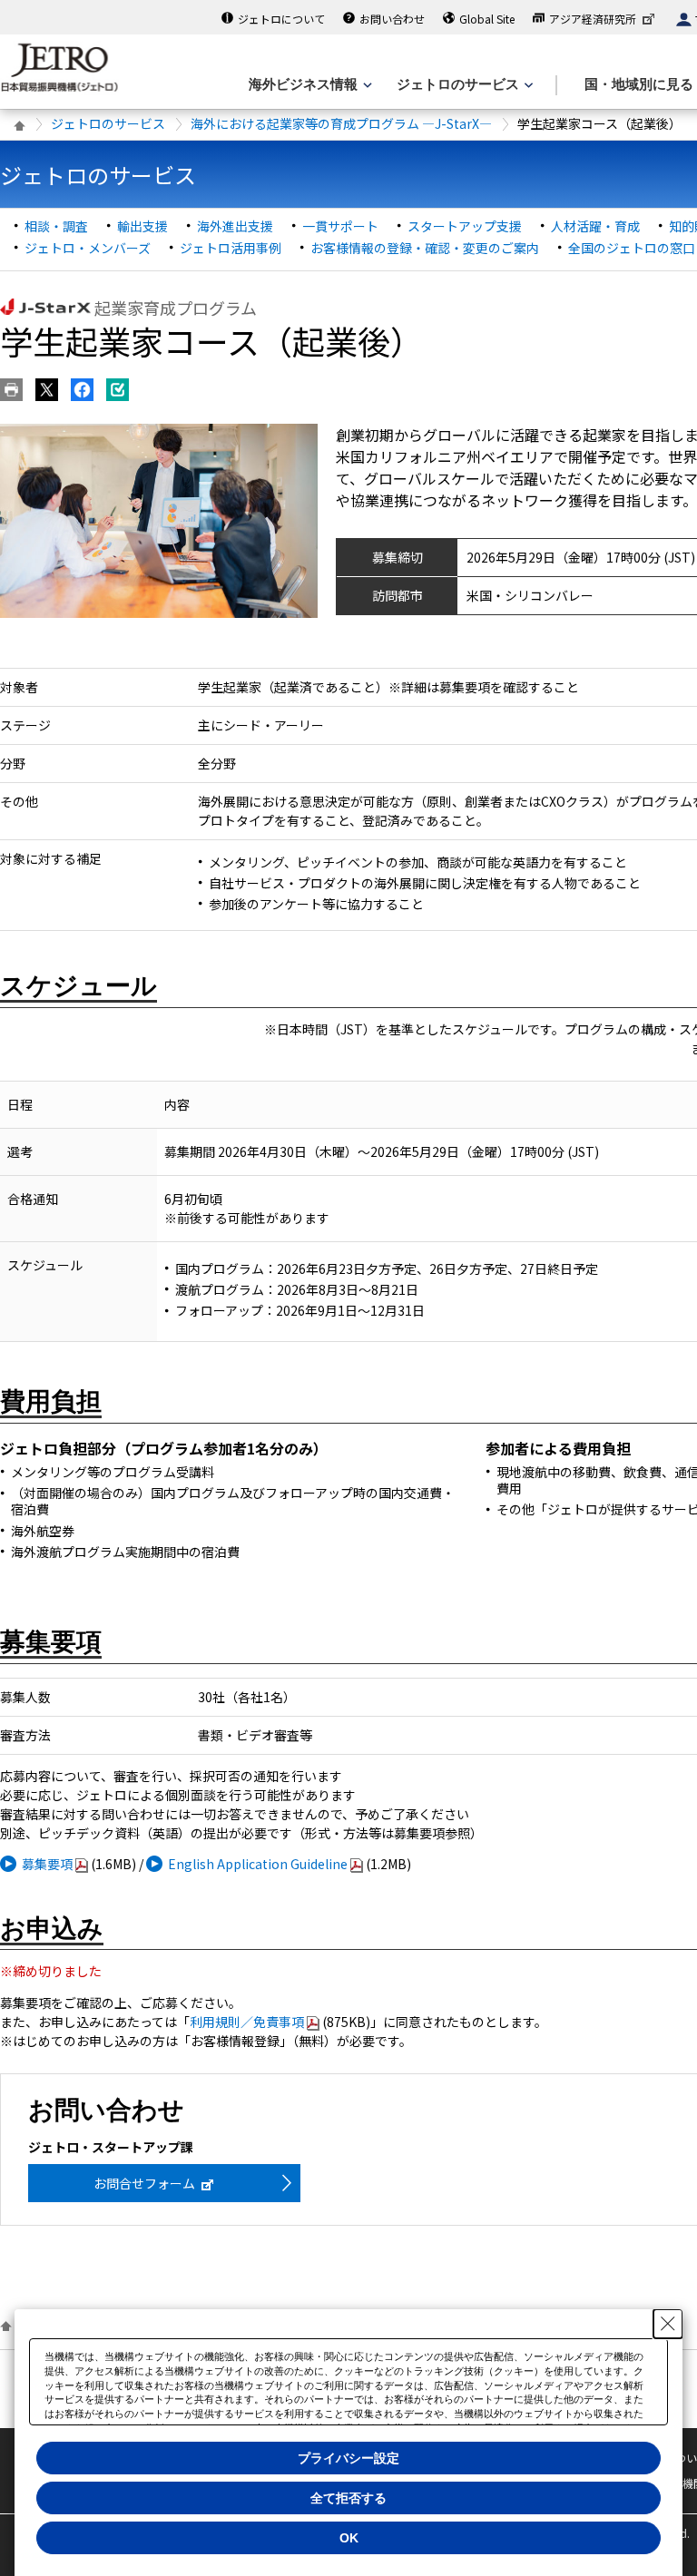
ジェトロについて (281, 19)
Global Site (487, 19)
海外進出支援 (235, 226)
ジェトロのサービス (108, 123)
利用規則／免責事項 (247, 2022)
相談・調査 (56, 226)
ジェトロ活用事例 (231, 248)
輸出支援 (142, 226)
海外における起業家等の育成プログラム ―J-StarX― (341, 123)
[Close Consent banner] (668, 2324)
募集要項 (47, 1864)
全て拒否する (348, 2498)
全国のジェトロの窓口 (632, 248)
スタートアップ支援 (465, 226)
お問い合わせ (392, 19)
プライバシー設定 (348, 2458)
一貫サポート (340, 226)
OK (349, 2538)
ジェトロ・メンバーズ (88, 248)
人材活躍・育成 (595, 226)
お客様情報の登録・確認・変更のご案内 (425, 248)
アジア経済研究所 (593, 19)
